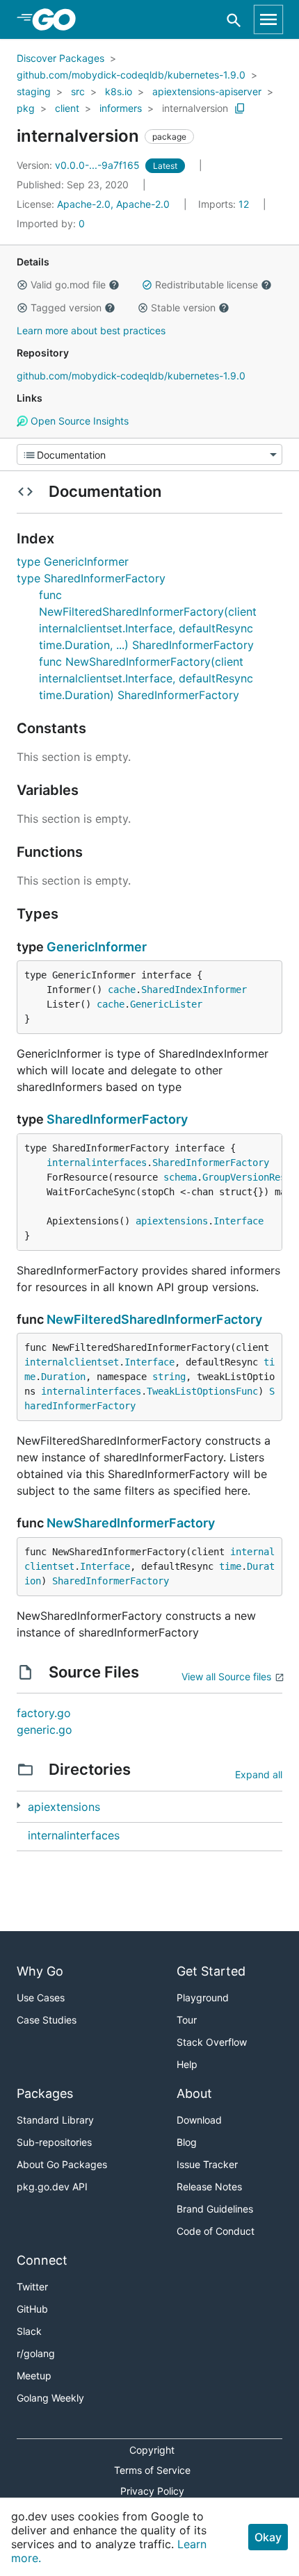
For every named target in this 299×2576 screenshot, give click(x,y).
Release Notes (209, 2187)
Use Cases (41, 1997)
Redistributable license (207, 285)
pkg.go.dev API (52, 2187)
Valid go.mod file (68, 285)
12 (225, 204)
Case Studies (47, 2020)
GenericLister (166, 1004)
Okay (268, 2537)
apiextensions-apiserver (207, 91)
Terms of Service (152, 2470)
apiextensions (172, 1221)
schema (180, 1177)
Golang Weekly (50, 2398)
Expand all (259, 1774)
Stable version (183, 307)
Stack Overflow (212, 2042)
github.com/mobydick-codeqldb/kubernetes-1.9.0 (131, 75)
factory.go (44, 1713)
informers (121, 108)
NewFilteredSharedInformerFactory (154, 1319)
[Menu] (149, 454)
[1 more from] (18, 1806)
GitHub (32, 2309)
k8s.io (119, 91)
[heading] (59, 19)
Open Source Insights (78, 421)
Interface (239, 1221)
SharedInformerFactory (117, 1119)
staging (34, 91)
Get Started (211, 1971)
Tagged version (66, 307)
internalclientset (72, 1362)
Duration (63, 1377)
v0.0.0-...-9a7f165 (80, 165)
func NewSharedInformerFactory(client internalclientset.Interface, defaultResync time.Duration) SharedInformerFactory (146, 678)
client (67, 108)
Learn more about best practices (91, 330)
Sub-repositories (54, 2142)
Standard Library (55, 2120)
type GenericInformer (73, 561)
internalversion (195, 108)
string (169, 1377)
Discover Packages (60, 58)
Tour (187, 2020)
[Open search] (234, 20)
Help (187, 2064)
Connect (42, 2260)
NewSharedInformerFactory (131, 1523)
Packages (45, 2093)
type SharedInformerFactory (91, 578)
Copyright (152, 2450)
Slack (29, 2331)
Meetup (34, 2376)
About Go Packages (62, 2164)
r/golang (36, 2353)
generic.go (45, 1730)
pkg (26, 108)
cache (122, 990)
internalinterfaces (97, 1163)
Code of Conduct (216, 2231)
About (194, 2093)
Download (199, 2120)
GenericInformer (97, 947)
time (230, 1566)
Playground (203, 1997)
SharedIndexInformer (194, 990)
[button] (22, 285)
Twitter (32, 2287)
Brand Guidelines (215, 2209)
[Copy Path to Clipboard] (240, 108)
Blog (187, 2142)
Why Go (40, 1971)
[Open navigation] (268, 19)
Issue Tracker (207, 2164)
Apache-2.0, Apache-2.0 (113, 204)
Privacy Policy (152, 2491)
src (78, 91)
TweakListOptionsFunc (202, 1391)
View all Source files (226, 1676)
